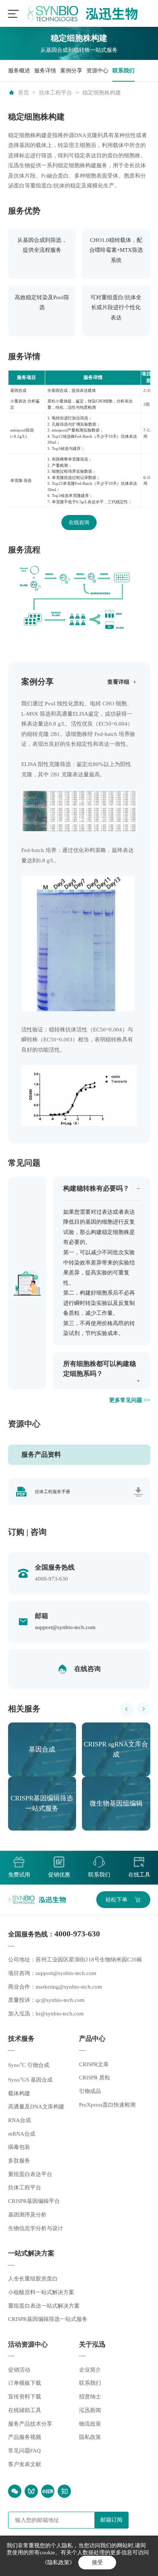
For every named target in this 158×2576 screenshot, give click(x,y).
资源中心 (97, 71)
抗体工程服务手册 (53, 1492)
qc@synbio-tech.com (60, 2000)
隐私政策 (90, 2437)
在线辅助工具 (25, 2410)
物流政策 (90, 2424)
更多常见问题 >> (130, 1400)
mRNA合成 (22, 2134)
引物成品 (90, 2091)
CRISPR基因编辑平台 (34, 2201)
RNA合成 (19, 2120)
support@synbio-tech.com (65, 1627)
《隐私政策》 (58, 2562)
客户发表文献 (25, 2464)
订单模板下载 (25, 2383)
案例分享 (71, 71)
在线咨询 (79, 523)
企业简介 (90, 2370)
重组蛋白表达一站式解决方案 (44, 2306)
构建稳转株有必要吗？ (96, 1188)
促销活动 (19, 2370)
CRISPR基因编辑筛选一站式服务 (48, 2319)
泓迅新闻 (90, 2410)
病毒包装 (19, 2147)
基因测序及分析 (27, 2215)
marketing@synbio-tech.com (69, 1987)
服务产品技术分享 (30, 2424)
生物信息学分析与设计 (36, 2228)
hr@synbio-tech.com (60, 2014)
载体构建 (19, 2093)
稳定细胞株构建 (102, 93)
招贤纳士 (90, 2397)
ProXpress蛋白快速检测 (107, 2105)
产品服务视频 (25, 2437)
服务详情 (45, 71)
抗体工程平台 (55, 93)
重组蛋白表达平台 (30, 2174)
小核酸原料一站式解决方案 (41, 2292)
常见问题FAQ (24, 2451)
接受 (97, 2562)
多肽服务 (19, 2161)
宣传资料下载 (25, 2397)
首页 (24, 93)
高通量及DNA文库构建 (36, 2107)
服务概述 (19, 71)
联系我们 (123, 71)
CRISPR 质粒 (95, 2078)
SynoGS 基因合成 (30, 2080)
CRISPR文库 (94, 2064)
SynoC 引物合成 (29, 2065)
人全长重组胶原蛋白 (33, 2279)
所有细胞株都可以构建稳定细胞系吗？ (100, 1369)
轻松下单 (116, 1900)
